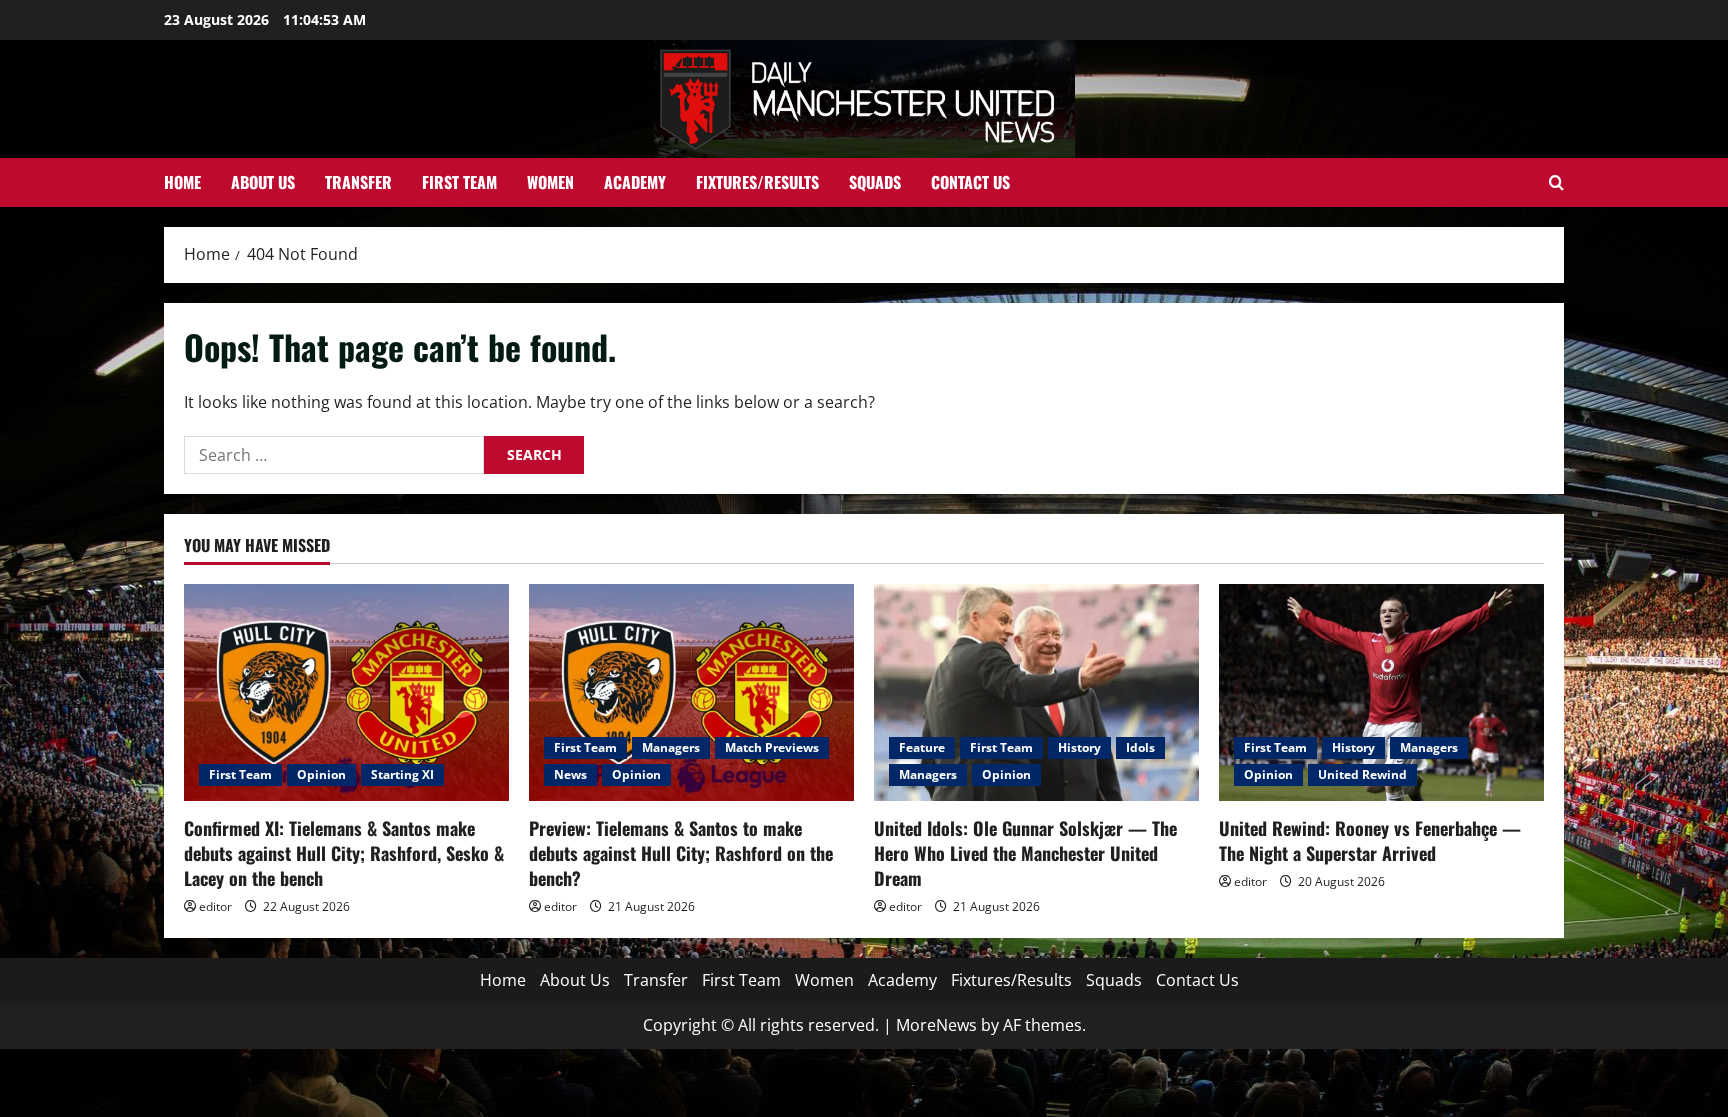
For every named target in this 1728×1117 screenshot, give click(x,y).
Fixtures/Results (757, 182)
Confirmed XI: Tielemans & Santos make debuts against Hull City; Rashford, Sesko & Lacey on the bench (344, 853)
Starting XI (402, 774)
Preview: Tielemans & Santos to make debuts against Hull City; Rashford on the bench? (681, 853)
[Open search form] (1556, 182)
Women (550, 182)
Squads (875, 182)
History (1079, 747)
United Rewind (1362, 774)
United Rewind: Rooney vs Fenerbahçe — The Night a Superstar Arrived (1370, 840)
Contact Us (970, 182)
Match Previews (772, 747)
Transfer (358, 182)
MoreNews (936, 1025)
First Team (459, 182)
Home (182, 182)
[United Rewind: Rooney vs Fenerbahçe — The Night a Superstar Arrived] (1381, 692)
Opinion (321, 774)
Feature (922, 747)
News (570, 774)
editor (215, 906)
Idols (1140, 747)
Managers (671, 747)
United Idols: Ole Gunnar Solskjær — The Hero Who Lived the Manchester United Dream (1025, 853)
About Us (263, 182)
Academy (635, 182)
